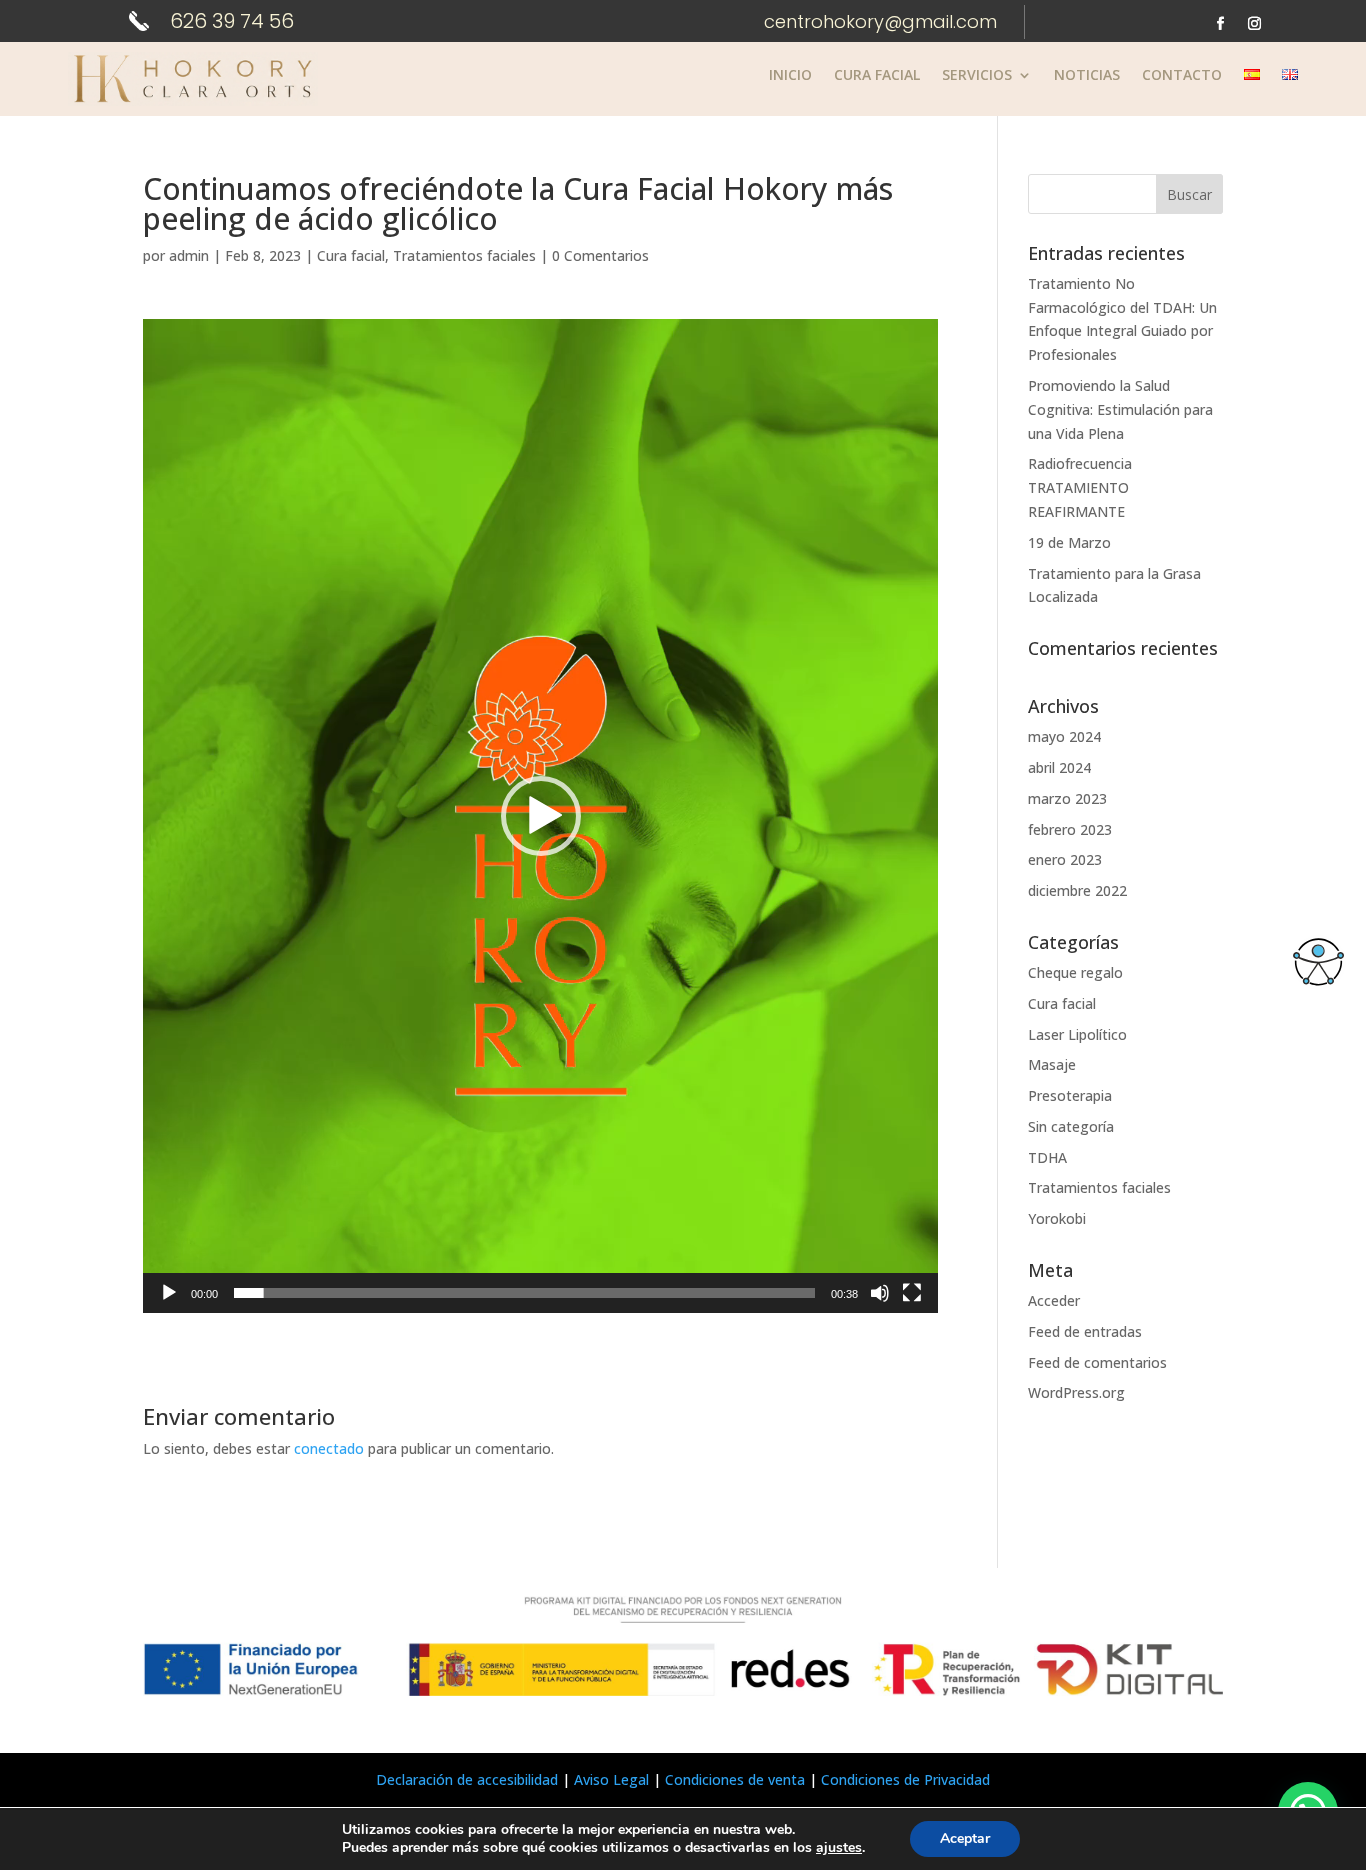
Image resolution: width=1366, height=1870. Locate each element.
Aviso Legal (611, 1779)
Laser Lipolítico (1077, 1034)
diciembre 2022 (1077, 890)
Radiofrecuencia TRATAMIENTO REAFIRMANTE (1080, 487)
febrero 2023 (1070, 829)
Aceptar (965, 1838)
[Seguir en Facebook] (1221, 24)
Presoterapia (1070, 1095)
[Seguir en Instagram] (1255, 24)
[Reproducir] (169, 1293)
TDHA (1047, 1157)
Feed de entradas (1085, 1331)
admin (189, 255)
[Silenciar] (880, 1293)
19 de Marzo (1069, 542)
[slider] (524, 1293)
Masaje (1052, 1064)
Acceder (1054, 1300)
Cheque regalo (1075, 972)
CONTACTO (1182, 76)
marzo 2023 (1067, 798)
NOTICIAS (1087, 76)
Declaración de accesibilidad (467, 1779)
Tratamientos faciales (464, 255)
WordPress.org (1076, 1392)
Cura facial (351, 255)
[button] (541, 816)
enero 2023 (1065, 859)
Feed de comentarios (1097, 1362)
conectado (329, 1448)
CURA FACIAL (877, 76)
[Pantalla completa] (912, 1293)
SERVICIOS (977, 76)
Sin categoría (1071, 1126)
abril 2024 (1059, 767)
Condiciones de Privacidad (905, 1779)
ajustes (839, 1848)
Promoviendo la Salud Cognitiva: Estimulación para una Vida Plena (1120, 409)
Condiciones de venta (735, 1779)
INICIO (790, 76)
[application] (540, 816)
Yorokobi (1057, 1218)
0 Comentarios (600, 255)
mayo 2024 (1064, 736)
